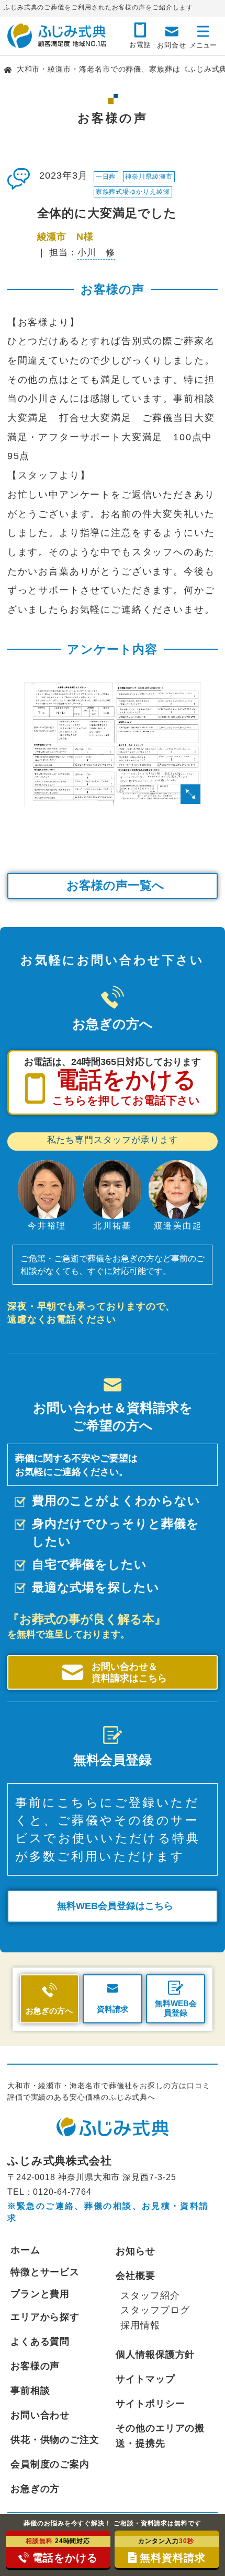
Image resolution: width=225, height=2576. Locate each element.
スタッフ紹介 (150, 2295)
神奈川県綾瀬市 (149, 177)
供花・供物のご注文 (55, 2439)
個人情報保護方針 (155, 2354)
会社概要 (136, 2275)
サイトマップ (145, 2379)
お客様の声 (35, 2366)
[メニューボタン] (203, 34)
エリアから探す (45, 2317)
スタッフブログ (155, 2310)
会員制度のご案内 (50, 2464)
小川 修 (96, 253)
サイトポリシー (150, 2403)
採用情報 (140, 2325)
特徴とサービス (45, 2272)
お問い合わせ (40, 2415)
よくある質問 (40, 2341)
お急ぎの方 (35, 2489)
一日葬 (106, 177)
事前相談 (30, 2390)
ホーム (25, 2250)
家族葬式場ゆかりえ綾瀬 (133, 192)
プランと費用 (40, 2294)
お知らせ (136, 2251)
